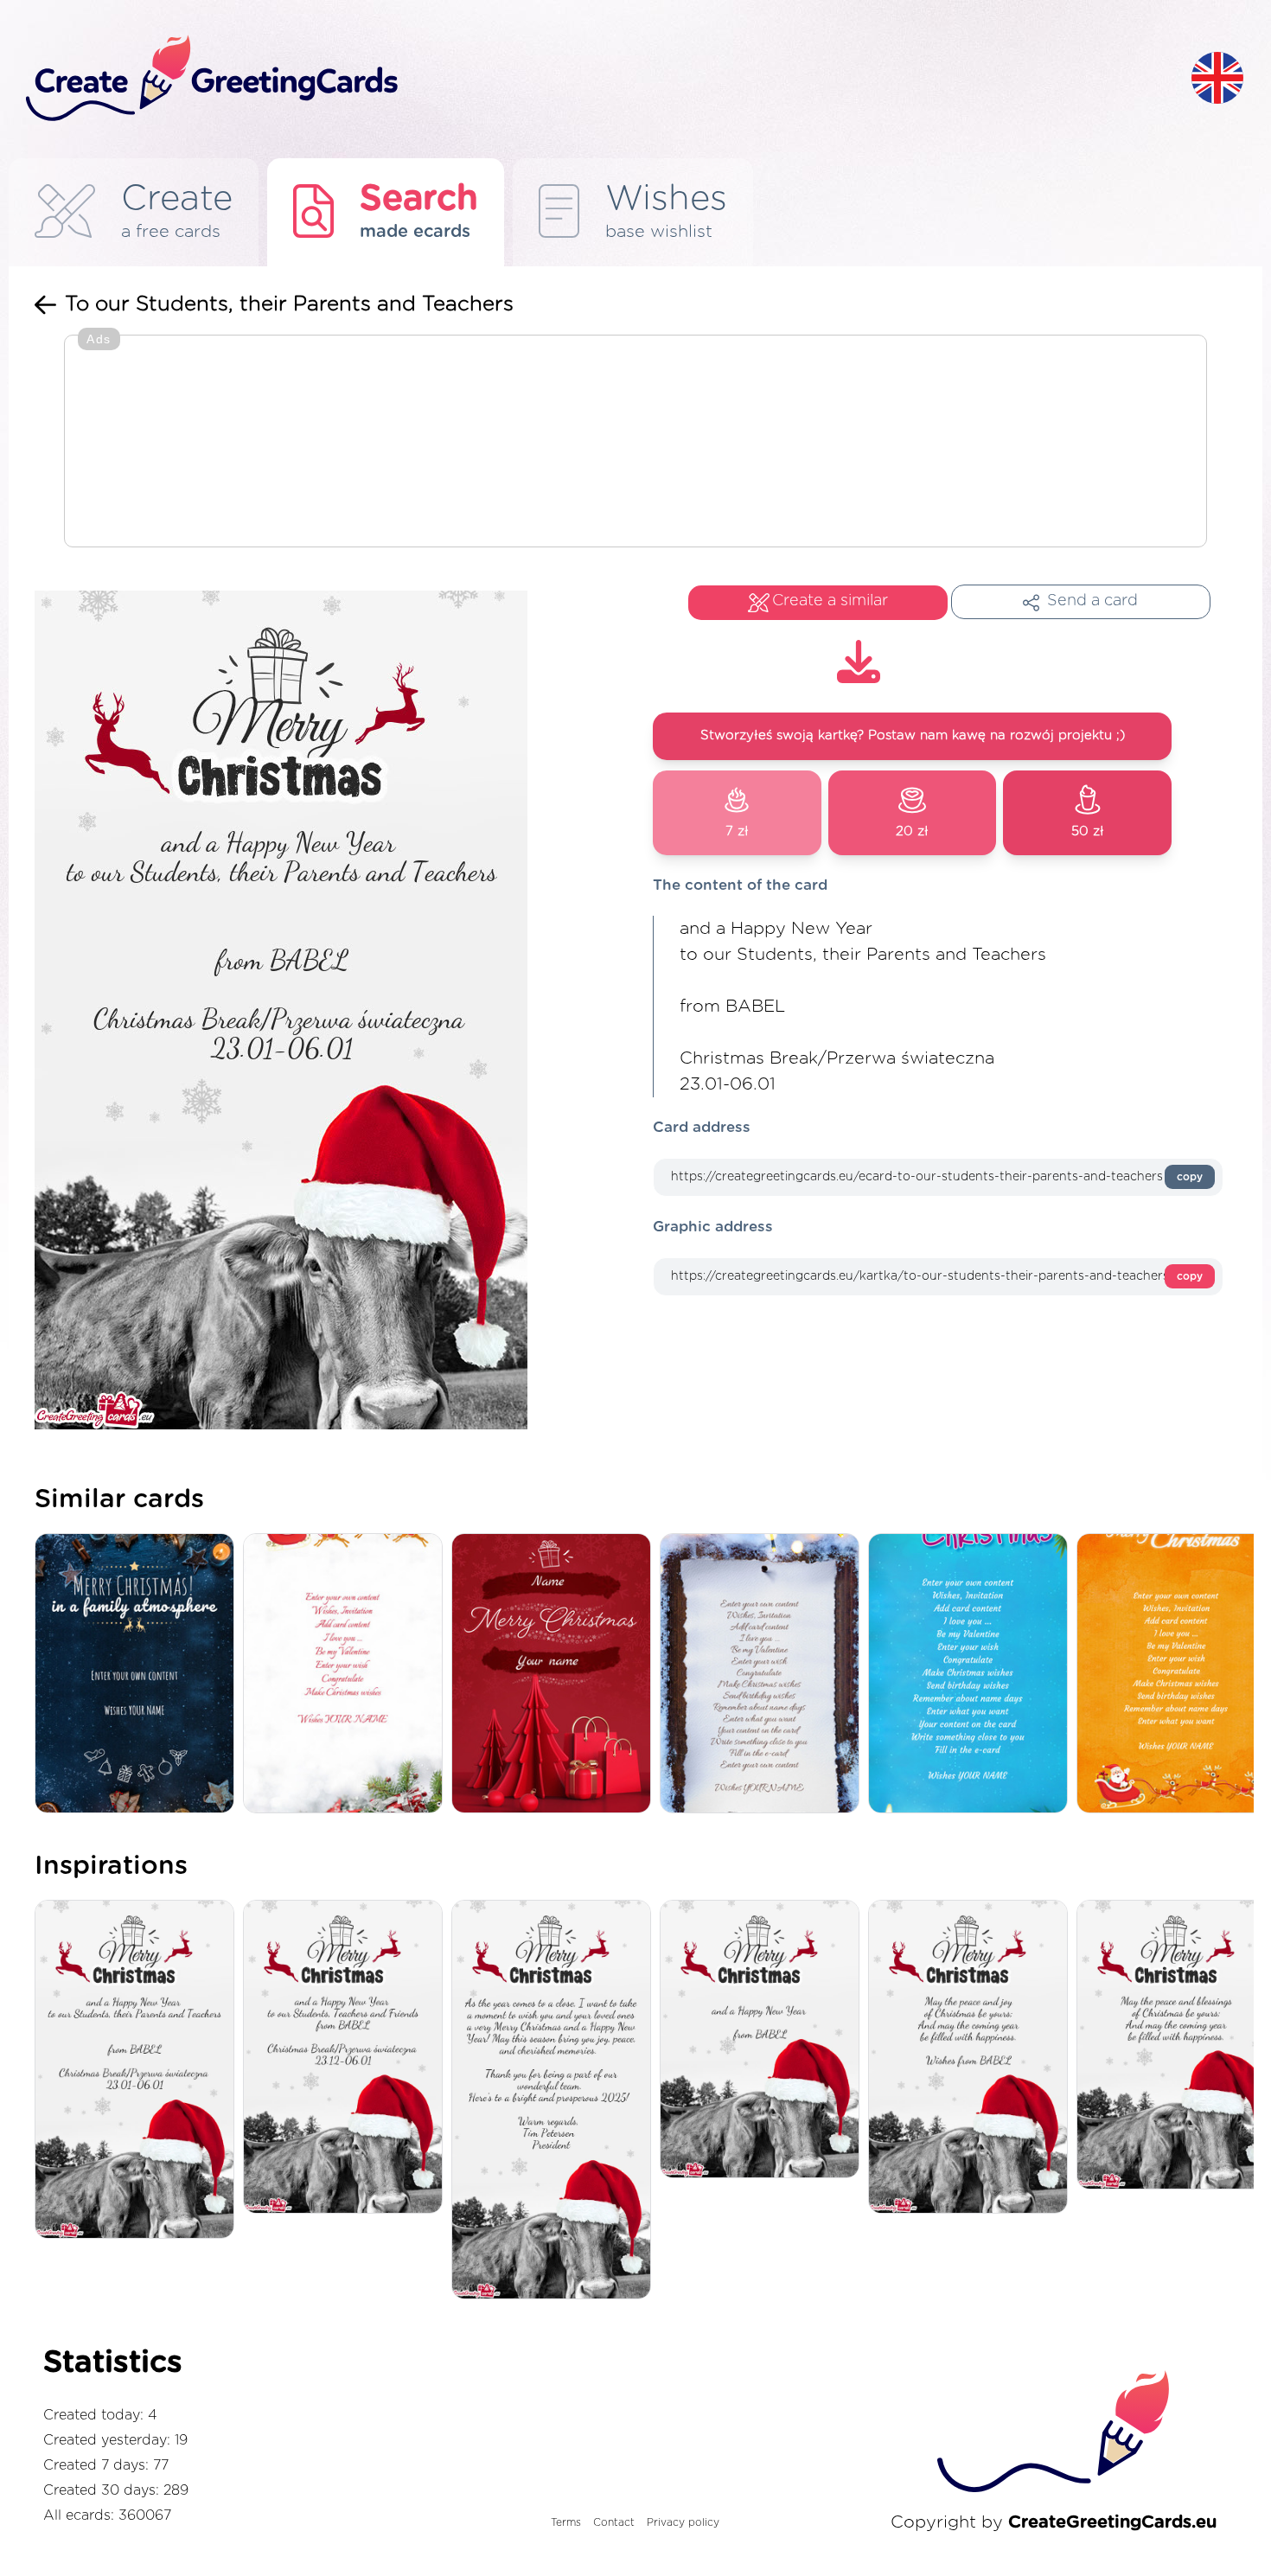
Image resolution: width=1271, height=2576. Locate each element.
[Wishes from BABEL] (972, 2058)
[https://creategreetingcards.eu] (595, 79)
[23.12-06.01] (347, 2058)
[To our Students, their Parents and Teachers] (139, 2071)
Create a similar (830, 601)
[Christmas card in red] (556, 1675)
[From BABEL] (764, 2040)
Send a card (1092, 601)
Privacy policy (683, 2522)
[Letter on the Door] (764, 1675)
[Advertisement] (635, 443)
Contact (614, 2522)
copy (1190, 1177)
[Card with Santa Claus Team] (347, 1675)
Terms (566, 2522)
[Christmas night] (139, 1675)
